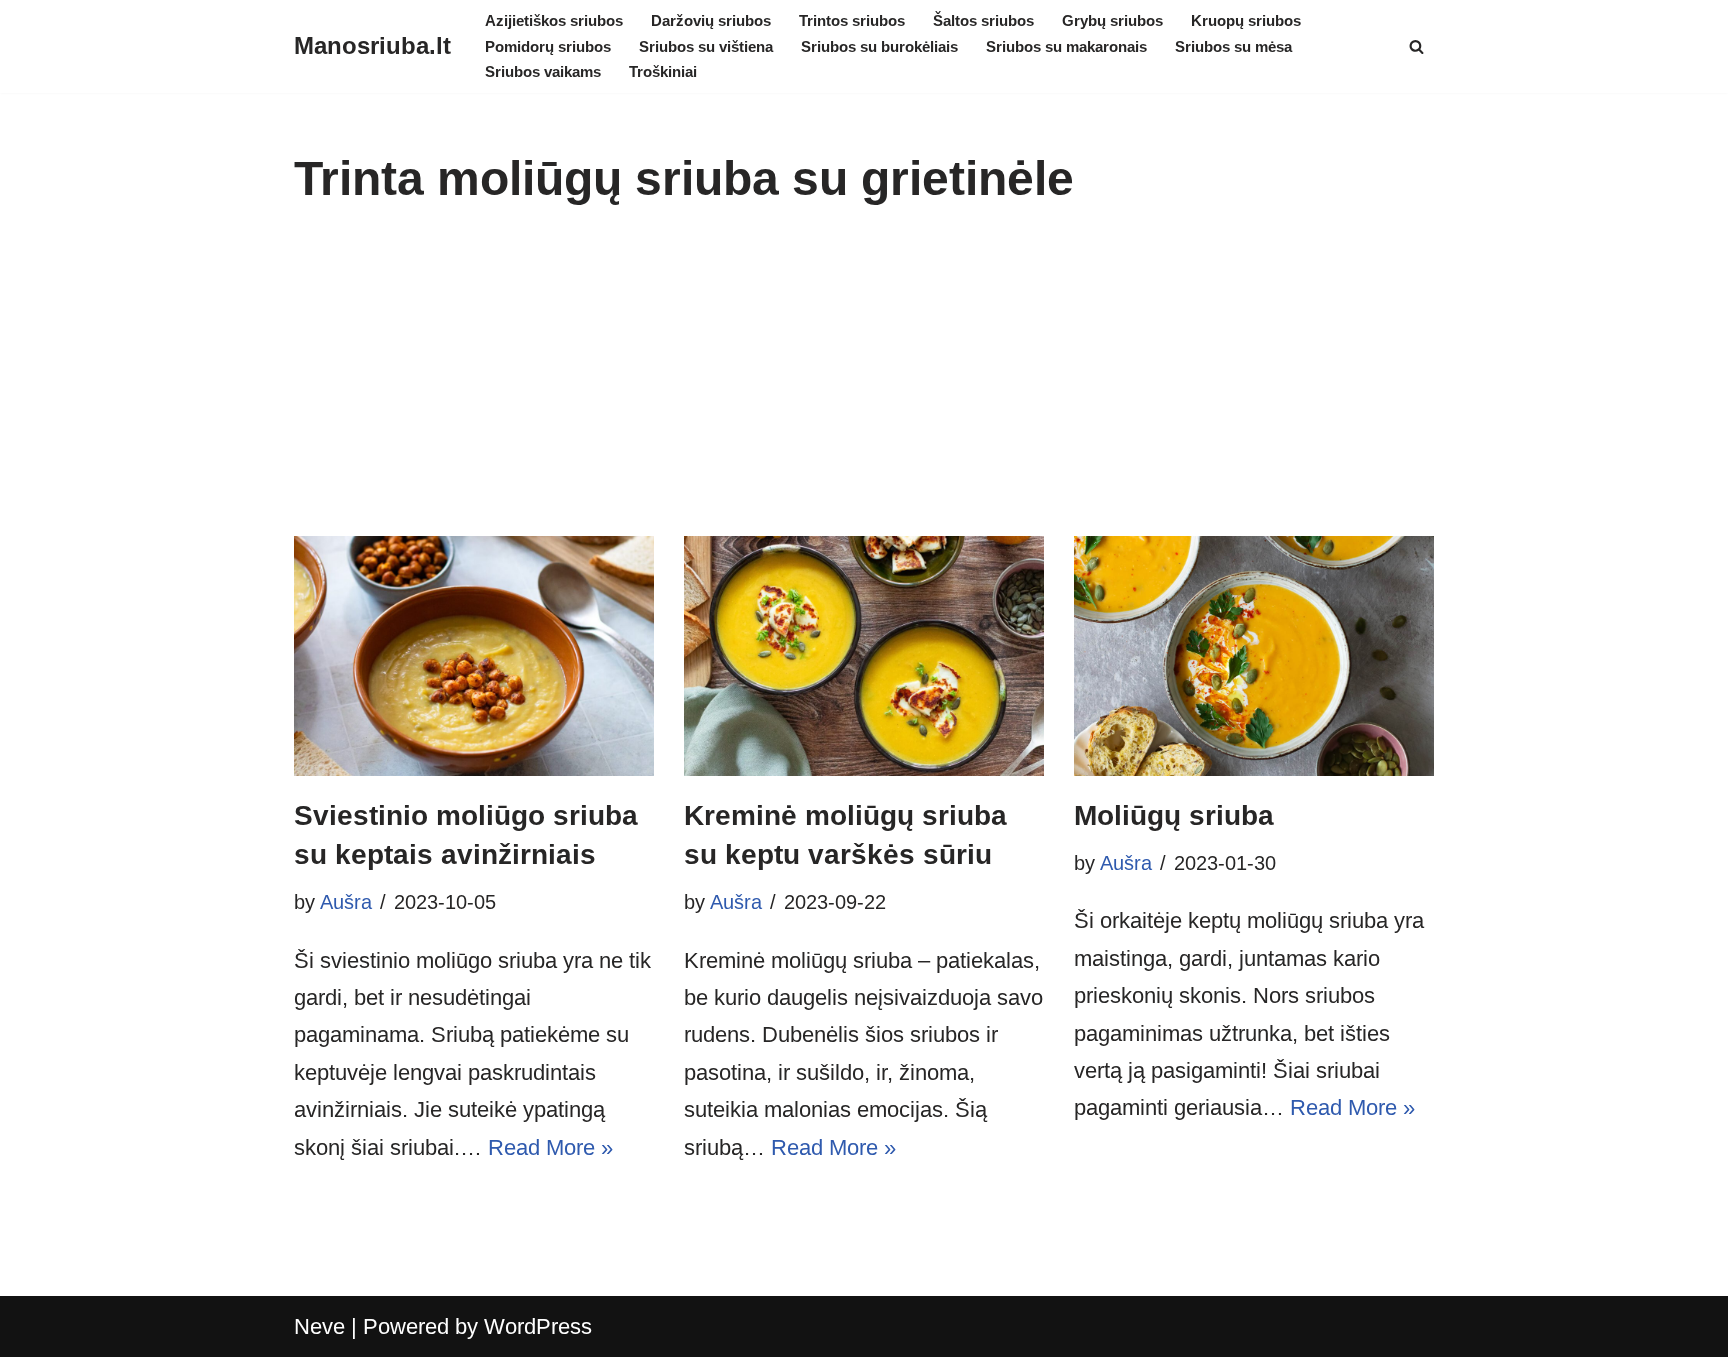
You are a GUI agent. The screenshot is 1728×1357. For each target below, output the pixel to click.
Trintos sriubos (852, 20)
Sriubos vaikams (543, 71)
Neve (319, 1326)
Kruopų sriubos (1246, 20)
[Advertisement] (864, 386)
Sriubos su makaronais (1066, 46)
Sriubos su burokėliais (879, 46)
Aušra (346, 902)
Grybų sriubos (1112, 20)
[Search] (1416, 46)
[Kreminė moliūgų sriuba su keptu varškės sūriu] (864, 656)
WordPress (538, 1326)
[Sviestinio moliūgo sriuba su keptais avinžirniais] (474, 656)
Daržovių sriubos (711, 20)
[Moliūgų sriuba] (1254, 656)
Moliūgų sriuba (1174, 815)
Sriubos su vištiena (706, 46)
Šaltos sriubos (983, 20)
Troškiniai (663, 71)
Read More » (550, 1147)
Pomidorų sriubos (548, 46)
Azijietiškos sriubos (554, 20)
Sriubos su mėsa (1233, 46)
